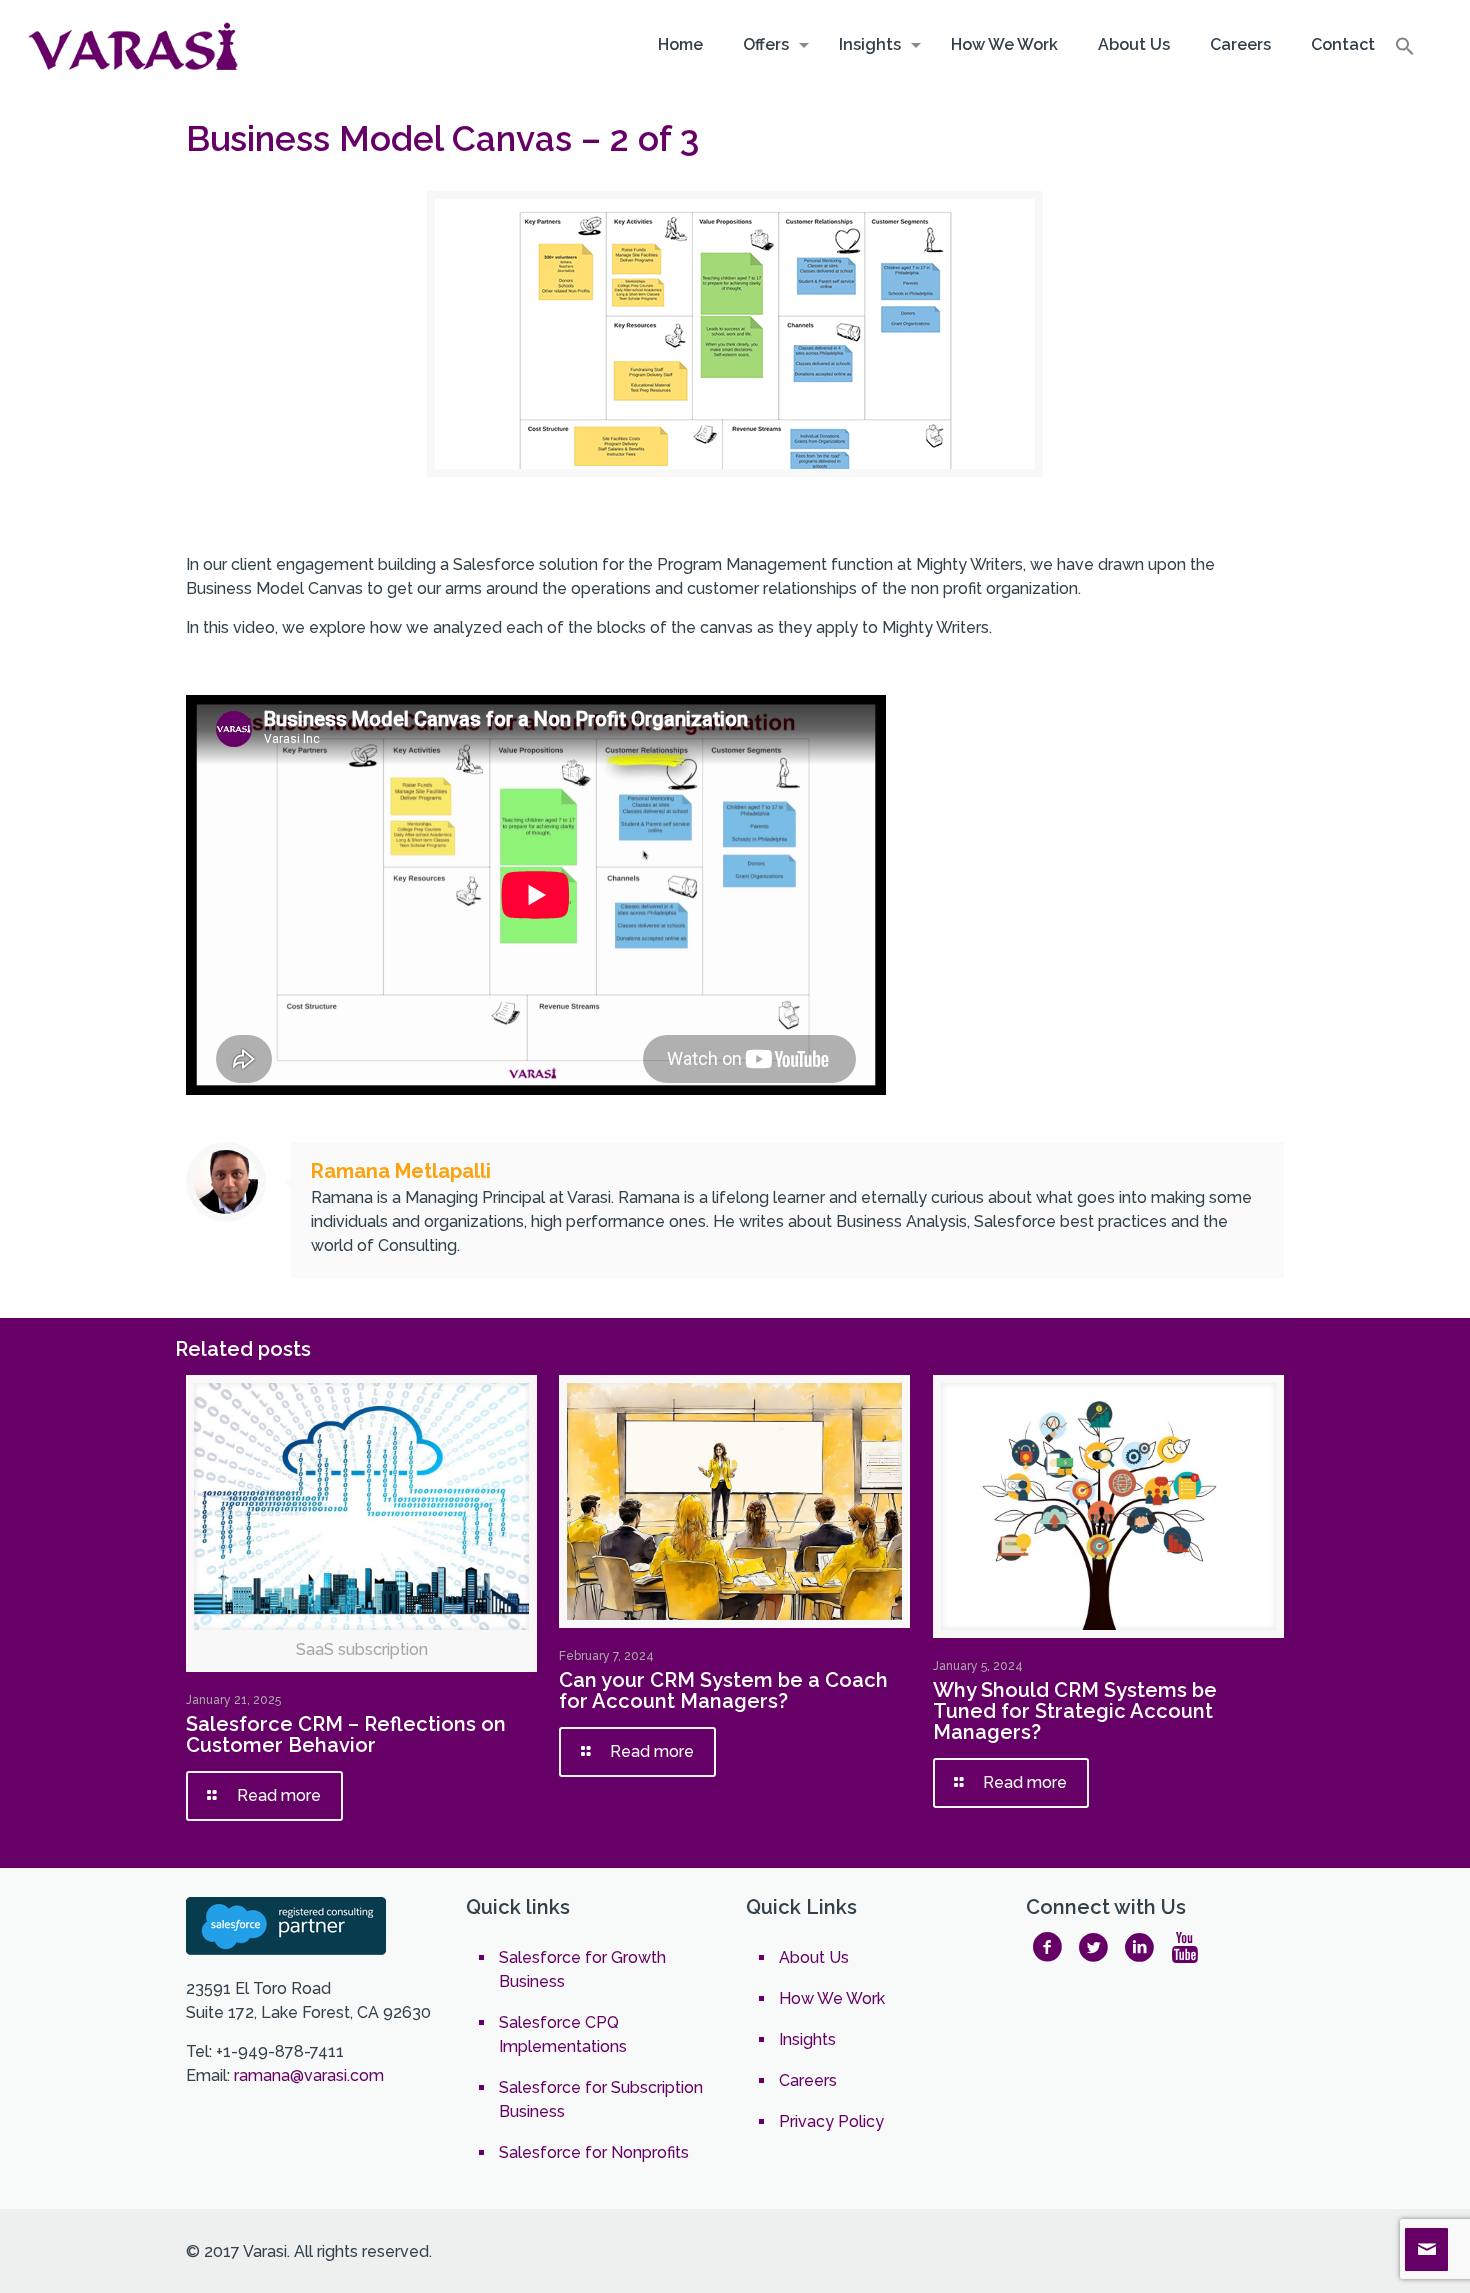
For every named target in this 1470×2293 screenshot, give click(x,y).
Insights (807, 2039)
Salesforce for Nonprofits (594, 2152)
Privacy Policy (831, 2121)
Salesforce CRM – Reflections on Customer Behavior (346, 1734)
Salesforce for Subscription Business (601, 2099)
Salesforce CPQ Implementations (563, 2034)
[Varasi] (136, 45)
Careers (808, 2080)
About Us (814, 1957)
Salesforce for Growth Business (582, 1969)
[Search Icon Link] (1405, 51)
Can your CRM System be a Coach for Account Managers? (723, 1690)
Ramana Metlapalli (401, 1171)
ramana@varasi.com (309, 2075)
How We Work (832, 1998)
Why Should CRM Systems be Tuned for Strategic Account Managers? (1075, 1711)
